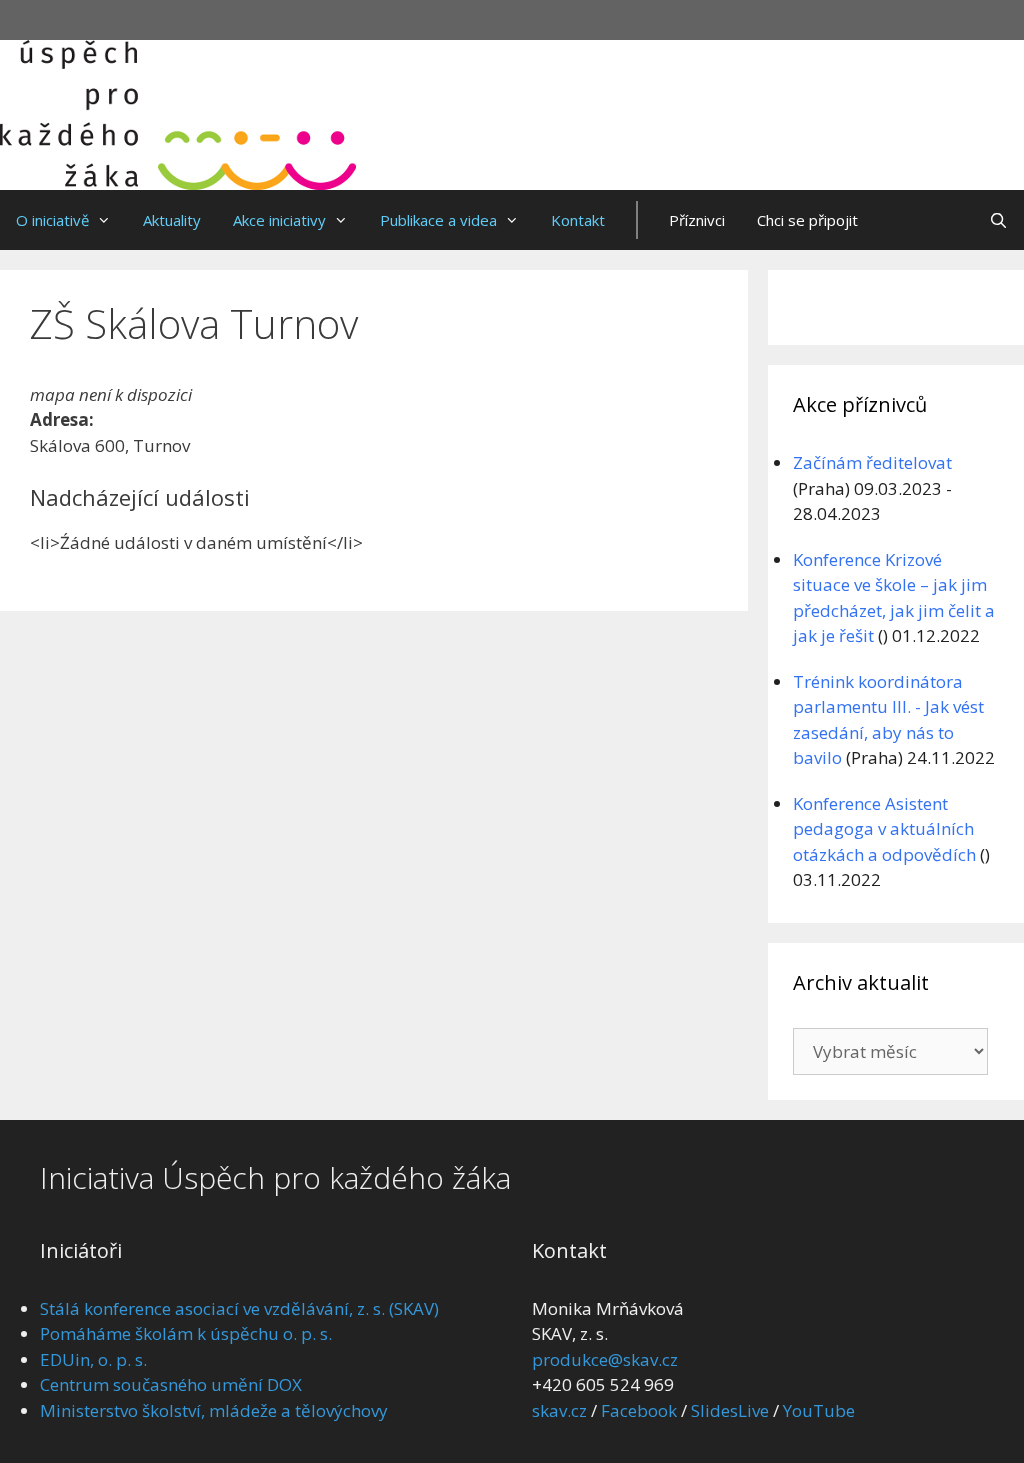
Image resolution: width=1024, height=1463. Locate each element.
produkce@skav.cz (605, 1359)
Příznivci (697, 220)
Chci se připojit (807, 220)
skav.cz (559, 1410)
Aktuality (172, 220)
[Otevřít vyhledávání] (998, 220)
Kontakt (578, 220)
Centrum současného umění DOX (171, 1384)
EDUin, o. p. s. (93, 1359)
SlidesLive (730, 1410)
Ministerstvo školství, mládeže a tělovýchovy (214, 1410)
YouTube (819, 1410)
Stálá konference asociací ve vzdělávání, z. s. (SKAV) (239, 1308)
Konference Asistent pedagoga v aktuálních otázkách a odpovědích (884, 829)
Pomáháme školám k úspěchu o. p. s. (186, 1333)
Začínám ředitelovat (872, 462)
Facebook (639, 1410)
